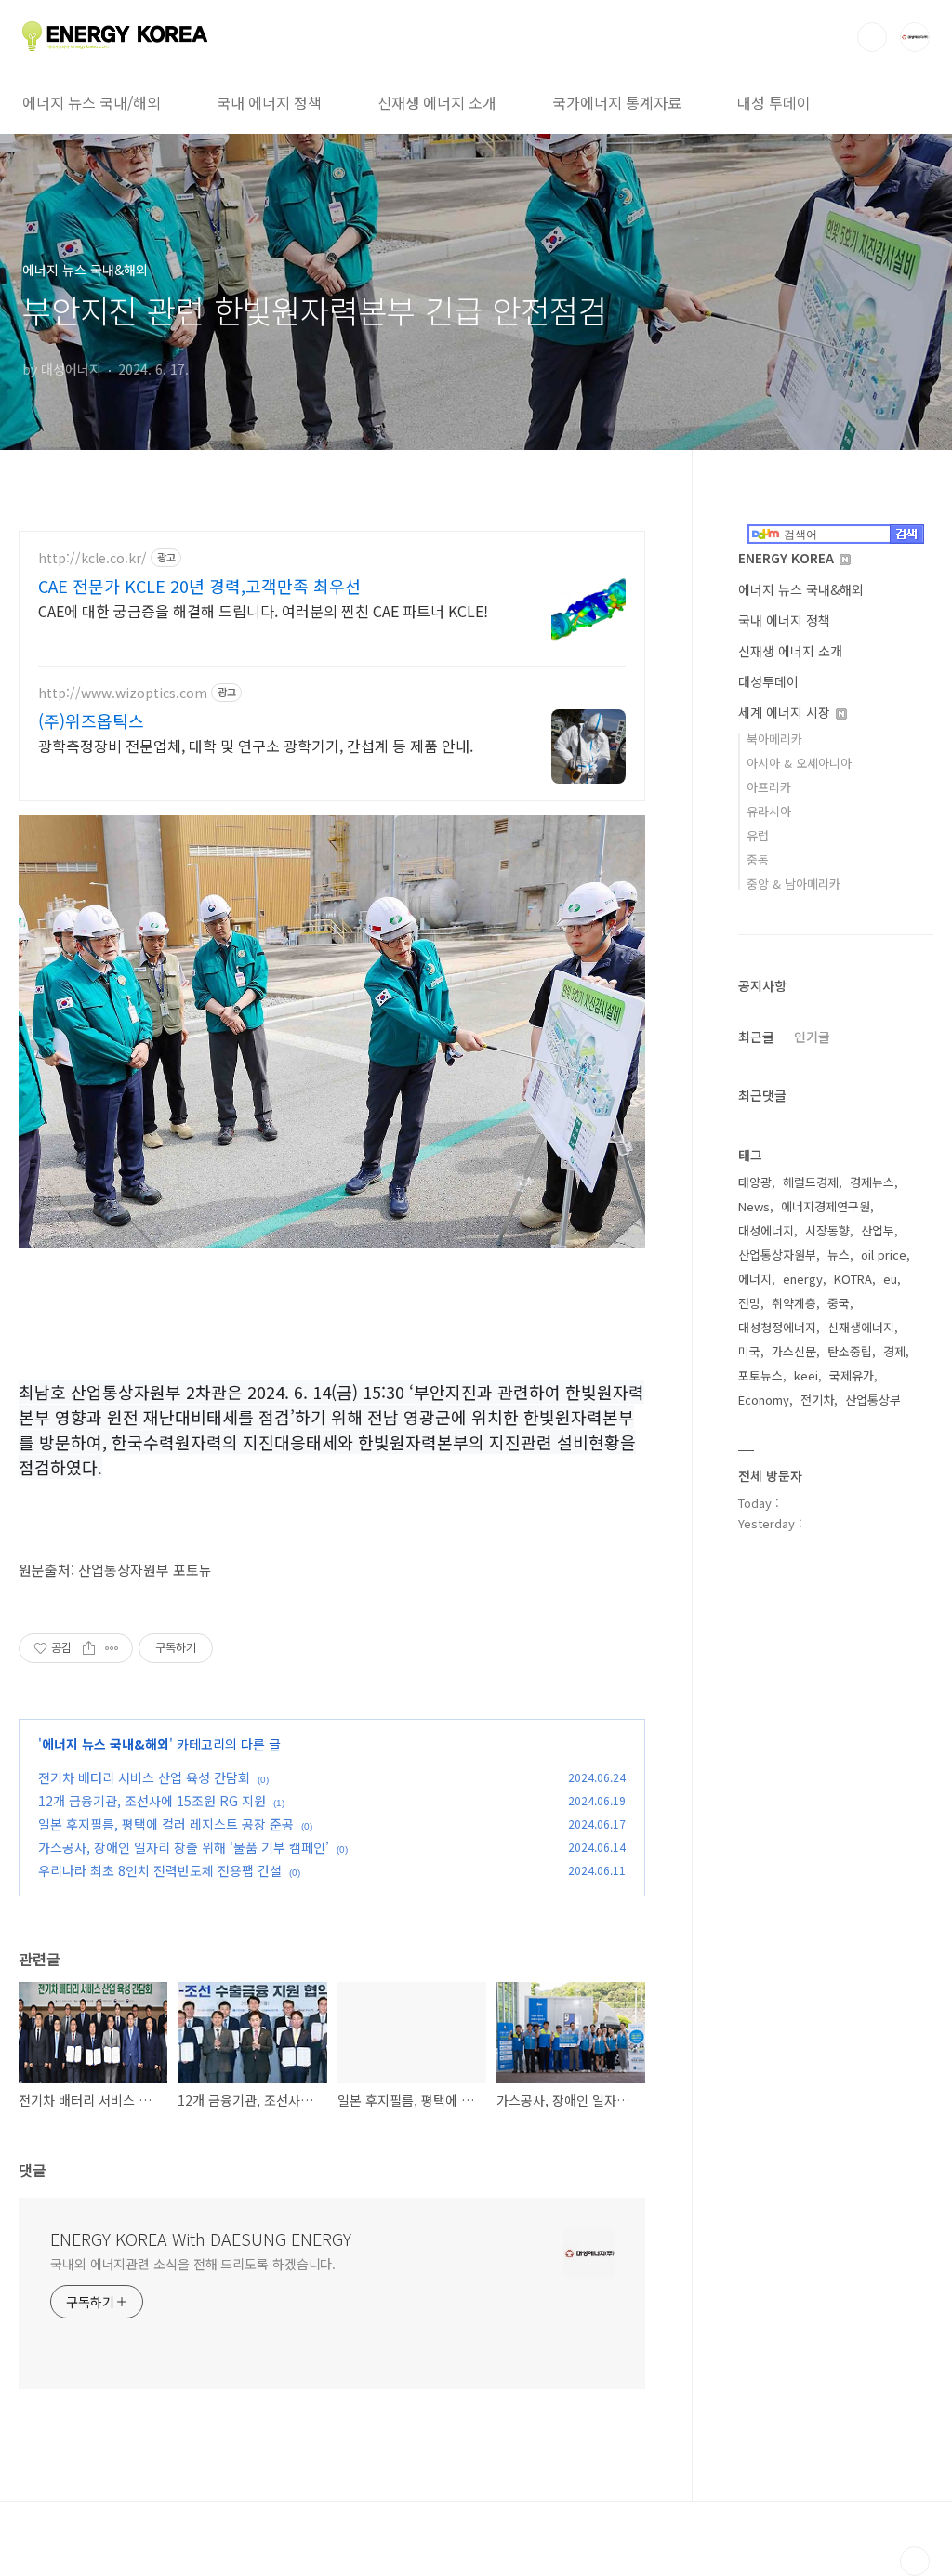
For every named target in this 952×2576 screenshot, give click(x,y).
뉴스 (839, 1255)
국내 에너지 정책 (269, 102)
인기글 (812, 1037)
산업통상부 (873, 1400)
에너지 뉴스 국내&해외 (106, 1744)
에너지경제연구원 (826, 1206)
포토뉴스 (760, 1375)
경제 (894, 1351)
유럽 (758, 835)
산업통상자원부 (777, 1255)
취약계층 (794, 1303)
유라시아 (769, 811)
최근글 (756, 1037)
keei (806, 1375)
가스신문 (794, 1351)
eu (890, 1279)
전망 (749, 1303)
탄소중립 (850, 1351)
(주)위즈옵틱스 (91, 720)
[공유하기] (89, 1648)
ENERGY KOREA (788, 558)
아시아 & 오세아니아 (799, 763)
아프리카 (769, 787)
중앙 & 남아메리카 (793, 884)
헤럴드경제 (811, 1182)
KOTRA (853, 1279)
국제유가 (852, 1375)
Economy (764, 1400)
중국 (839, 1303)
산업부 (878, 1230)
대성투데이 (768, 681)
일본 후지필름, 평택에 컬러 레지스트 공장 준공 (166, 1824)
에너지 (755, 1279)
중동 (758, 859)
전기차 (817, 1400)
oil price (884, 1255)
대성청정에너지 (777, 1327)
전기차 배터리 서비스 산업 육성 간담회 (144, 1777)
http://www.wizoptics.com (123, 693)
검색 (872, 37)
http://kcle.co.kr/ (93, 558)
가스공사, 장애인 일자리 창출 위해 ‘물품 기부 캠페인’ (184, 1847)
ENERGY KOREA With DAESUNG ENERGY (201, 2239)
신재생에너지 (861, 1327)
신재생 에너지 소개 (437, 102)
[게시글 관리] (112, 1648)
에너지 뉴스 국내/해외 (92, 102)
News (754, 1206)
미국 (749, 1351)
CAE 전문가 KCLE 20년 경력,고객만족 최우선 (199, 586)
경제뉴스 (872, 1182)
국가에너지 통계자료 (617, 102)
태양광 (755, 1182)
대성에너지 (766, 1230)
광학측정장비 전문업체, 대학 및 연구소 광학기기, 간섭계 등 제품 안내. (256, 745)
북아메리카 (774, 739)
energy (803, 1279)
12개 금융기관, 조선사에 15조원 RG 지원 (152, 1801)
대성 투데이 (774, 102)
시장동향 (827, 1230)
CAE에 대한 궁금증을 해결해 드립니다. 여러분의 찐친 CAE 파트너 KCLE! (263, 610)
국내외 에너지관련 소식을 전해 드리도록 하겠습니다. (193, 2264)
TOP (915, 2561)
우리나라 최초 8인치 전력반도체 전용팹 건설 (160, 1870)
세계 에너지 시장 (786, 712)
